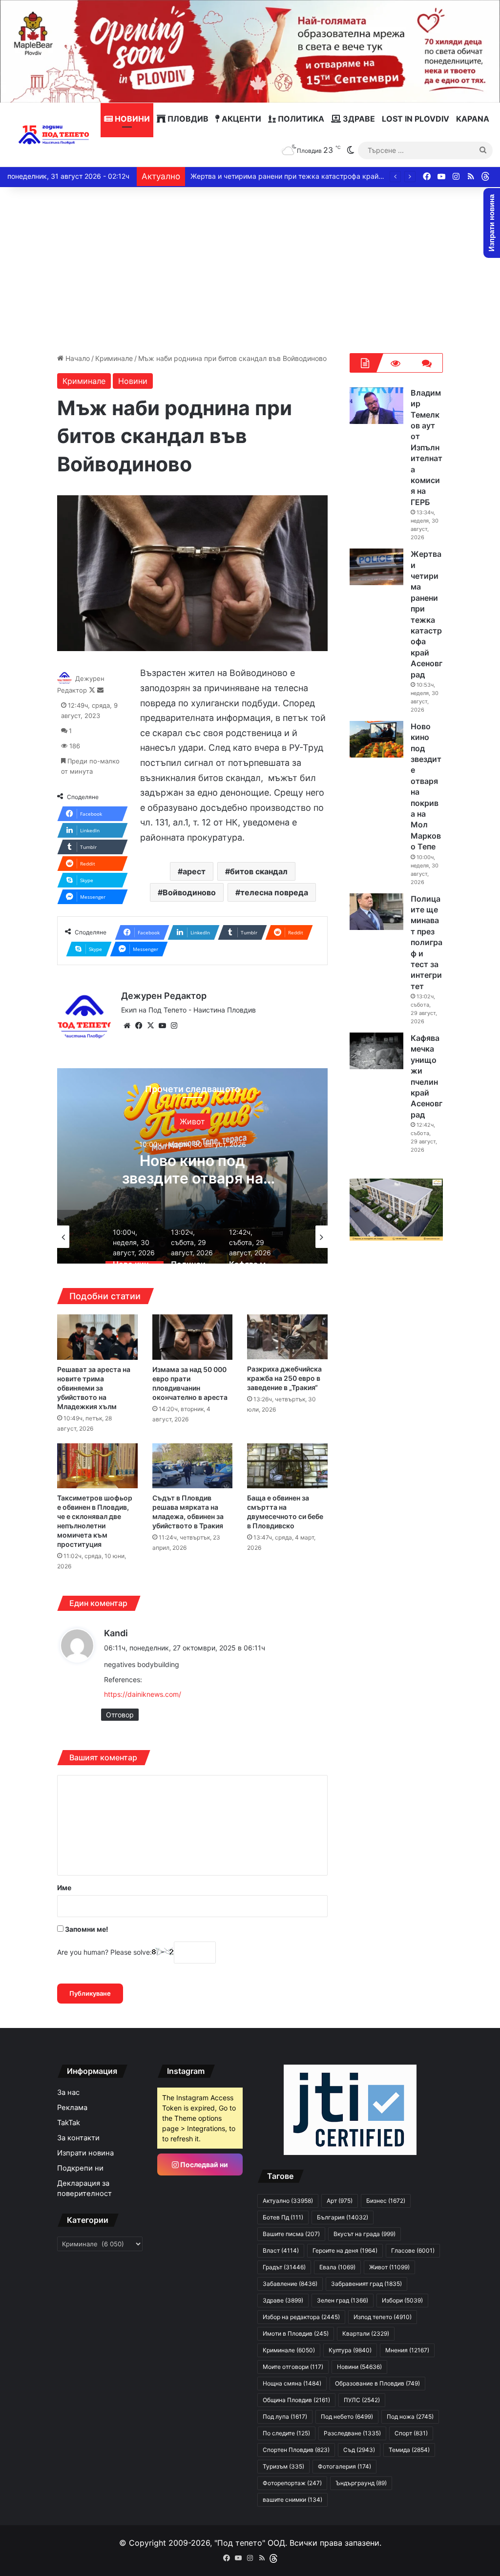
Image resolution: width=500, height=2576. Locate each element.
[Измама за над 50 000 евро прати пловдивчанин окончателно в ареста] (192, 1337)
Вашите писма (291, 2234)
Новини (131, 119)
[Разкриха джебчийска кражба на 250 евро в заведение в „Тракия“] (287, 1337)
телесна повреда (274, 892)
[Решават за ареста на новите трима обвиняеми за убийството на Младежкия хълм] (97, 1337)
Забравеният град (366, 2284)
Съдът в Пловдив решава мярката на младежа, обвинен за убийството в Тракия (188, 1512)
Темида (409, 2450)
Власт (281, 2250)
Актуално (288, 2201)
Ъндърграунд (361, 2483)
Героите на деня (345, 2250)
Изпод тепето (383, 2317)
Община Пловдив (296, 2400)
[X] (150, 1026)
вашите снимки (292, 2500)
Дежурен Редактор (164, 996)
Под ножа (410, 2417)
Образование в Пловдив (377, 2383)
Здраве (358, 119)
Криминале (114, 358)
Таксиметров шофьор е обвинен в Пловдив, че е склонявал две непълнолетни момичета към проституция (95, 1521)
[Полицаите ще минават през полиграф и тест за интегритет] (376, 912)
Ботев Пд (283, 2217)
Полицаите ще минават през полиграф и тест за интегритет (427, 942)
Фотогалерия (344, 2466)
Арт (340, 2201)
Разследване (352, 2433)
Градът (284, 2267)
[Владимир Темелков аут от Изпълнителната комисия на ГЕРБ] (376, 406)
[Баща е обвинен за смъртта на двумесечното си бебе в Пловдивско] (287, 1466)
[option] (192, 1166)
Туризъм (283, 2466)
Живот (192, 1121)
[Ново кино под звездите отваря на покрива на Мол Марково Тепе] (376, 739)
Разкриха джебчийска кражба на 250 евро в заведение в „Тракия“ (284, 1378)
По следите (286, 2433)
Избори (402, 2300)
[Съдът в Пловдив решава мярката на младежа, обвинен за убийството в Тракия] (192, 1466)
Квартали (366, 2333)
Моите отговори (293, 2367)
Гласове (413, 2250)
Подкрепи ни (80, 2168)
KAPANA (473, 119)
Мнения (407, 2350)
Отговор (120, 1715)
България (343, 2217)
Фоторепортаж (292, 2483)
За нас (68, 2092)
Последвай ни (203, 2164)
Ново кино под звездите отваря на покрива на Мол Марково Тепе (300, 176)
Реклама (72, 2108)
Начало (77, 358)
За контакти (78, 2138)
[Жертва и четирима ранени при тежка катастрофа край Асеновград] (376, 567)
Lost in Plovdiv (416, 119)
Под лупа (285, 2417)
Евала (337, 2267)
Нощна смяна (292, 2383)
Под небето (347, 2417)
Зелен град (343, 2300)
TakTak (69, 2123)
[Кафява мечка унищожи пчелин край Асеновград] (376, 1051)
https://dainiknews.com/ (143, 1694)
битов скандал (259, 871)
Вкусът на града (365, 2234)
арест (194, 871)
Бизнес (386, 2201)
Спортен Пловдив (296, 2450)
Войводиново (189, 892)
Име (64, 1888)
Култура (350, 2350)
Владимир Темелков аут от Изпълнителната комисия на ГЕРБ (427, 447)
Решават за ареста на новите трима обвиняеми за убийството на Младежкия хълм (94, 1388)
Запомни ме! (86, 1929)
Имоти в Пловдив (296, 2333)
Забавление (290, 2284)
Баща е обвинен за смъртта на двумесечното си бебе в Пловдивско (285, 1512)
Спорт (411, 2433)
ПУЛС (362, 2400)
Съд (359, 2450)
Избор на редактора (301, 2317)
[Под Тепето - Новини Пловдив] (54, 135)
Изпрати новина (85, 2153)
